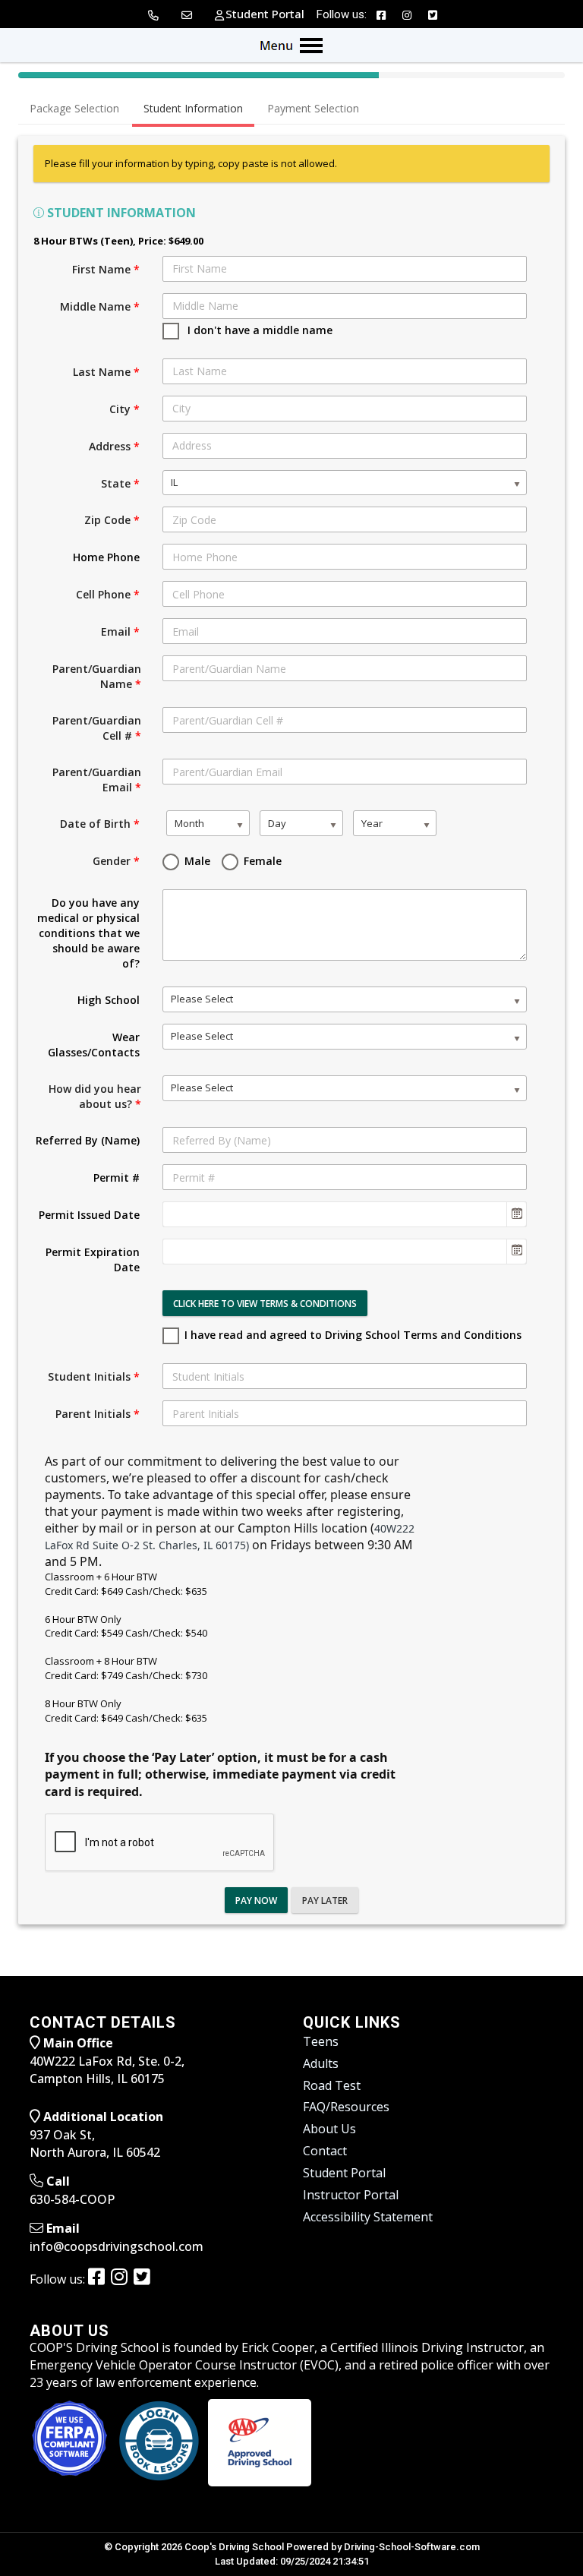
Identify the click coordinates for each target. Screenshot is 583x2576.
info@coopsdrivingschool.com (117, 2246)
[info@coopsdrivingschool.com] (188, 14)
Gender (116, 861)
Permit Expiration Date (93, 1260)
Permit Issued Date (89, 1215)
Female (261, 861)
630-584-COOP (72, 2199)
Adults (321, 2063)
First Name (106, 269)
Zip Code (112, 520)
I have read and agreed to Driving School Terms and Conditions (353, 1335)
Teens (321, 2041)
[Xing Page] (143, 2276)
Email (120, 631)
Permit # (117, 1178)
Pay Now (256, 1900)
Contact (325, 2151)
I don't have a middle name (257, 330)
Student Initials (94, 1376)
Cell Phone (108, 594)
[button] (516, 1214)
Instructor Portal (351, 2195)
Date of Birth (100, 824)
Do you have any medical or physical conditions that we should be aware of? (88, 933)
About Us (329, 2129)
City (124, 409)
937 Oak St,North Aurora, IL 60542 (95, 2144)
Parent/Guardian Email (97, 780)
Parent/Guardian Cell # (97, 728)
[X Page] (433, 13)
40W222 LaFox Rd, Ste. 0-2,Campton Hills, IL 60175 (107, 2070)
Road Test (332, 2085)
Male (196, 861)
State (120, 483)
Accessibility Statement (368, 2217)
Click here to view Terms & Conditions (265, 1304)
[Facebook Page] (381, 13)
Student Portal (344, 2173)
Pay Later (325, 1900)
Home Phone (106, 557)
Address (114, 446)
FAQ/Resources (346, 2107)
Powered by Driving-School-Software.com (383, 2547)
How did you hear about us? (95, 1096)
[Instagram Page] (407, 13)
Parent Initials (98, 1414)
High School (109, 1000)
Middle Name (100, 306)
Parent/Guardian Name (97, 676)
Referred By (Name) (88, 1140)
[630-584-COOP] (154, 14)
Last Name (106, 372)
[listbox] (345, 483)
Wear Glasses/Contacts (94, 1045)
